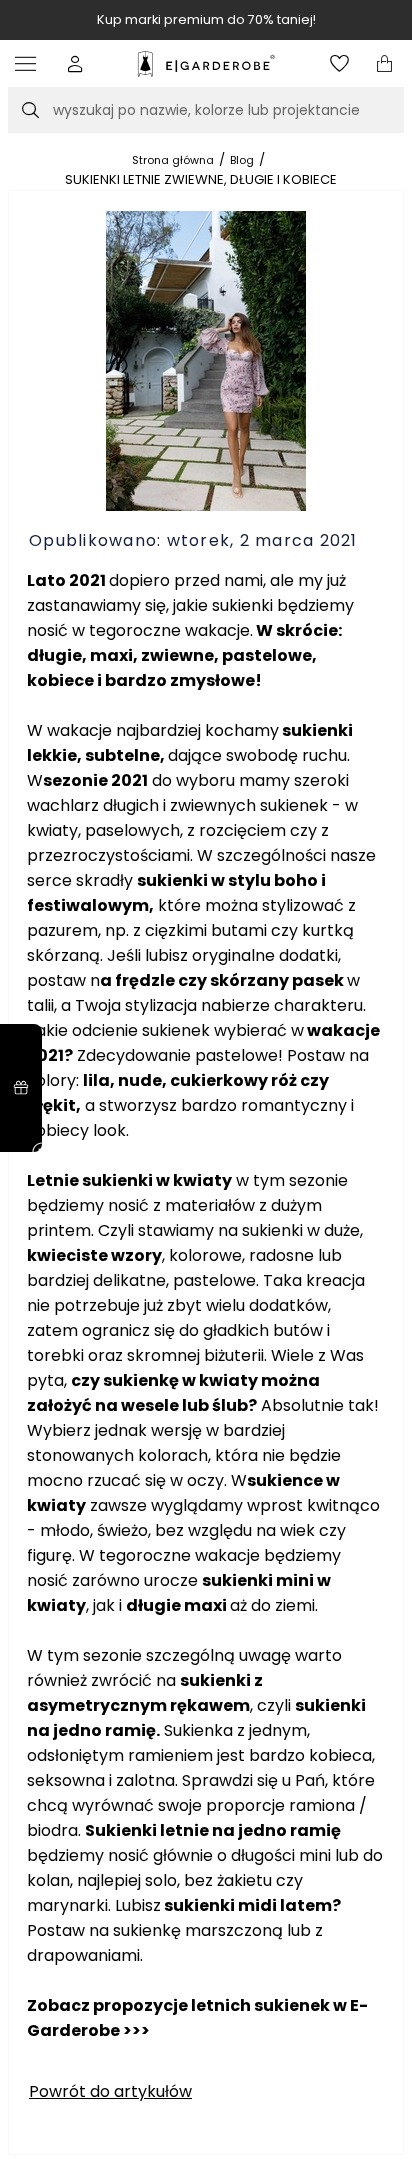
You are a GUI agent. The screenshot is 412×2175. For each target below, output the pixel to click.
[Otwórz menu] (30, 63)
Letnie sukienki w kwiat (124, 1180)
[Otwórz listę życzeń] (339, 63)
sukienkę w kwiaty (182, 1380)
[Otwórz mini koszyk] (384, 63)
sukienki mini (258, 1580)
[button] (75, 63)
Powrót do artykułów (110, 2091)
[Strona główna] (206, 64)
